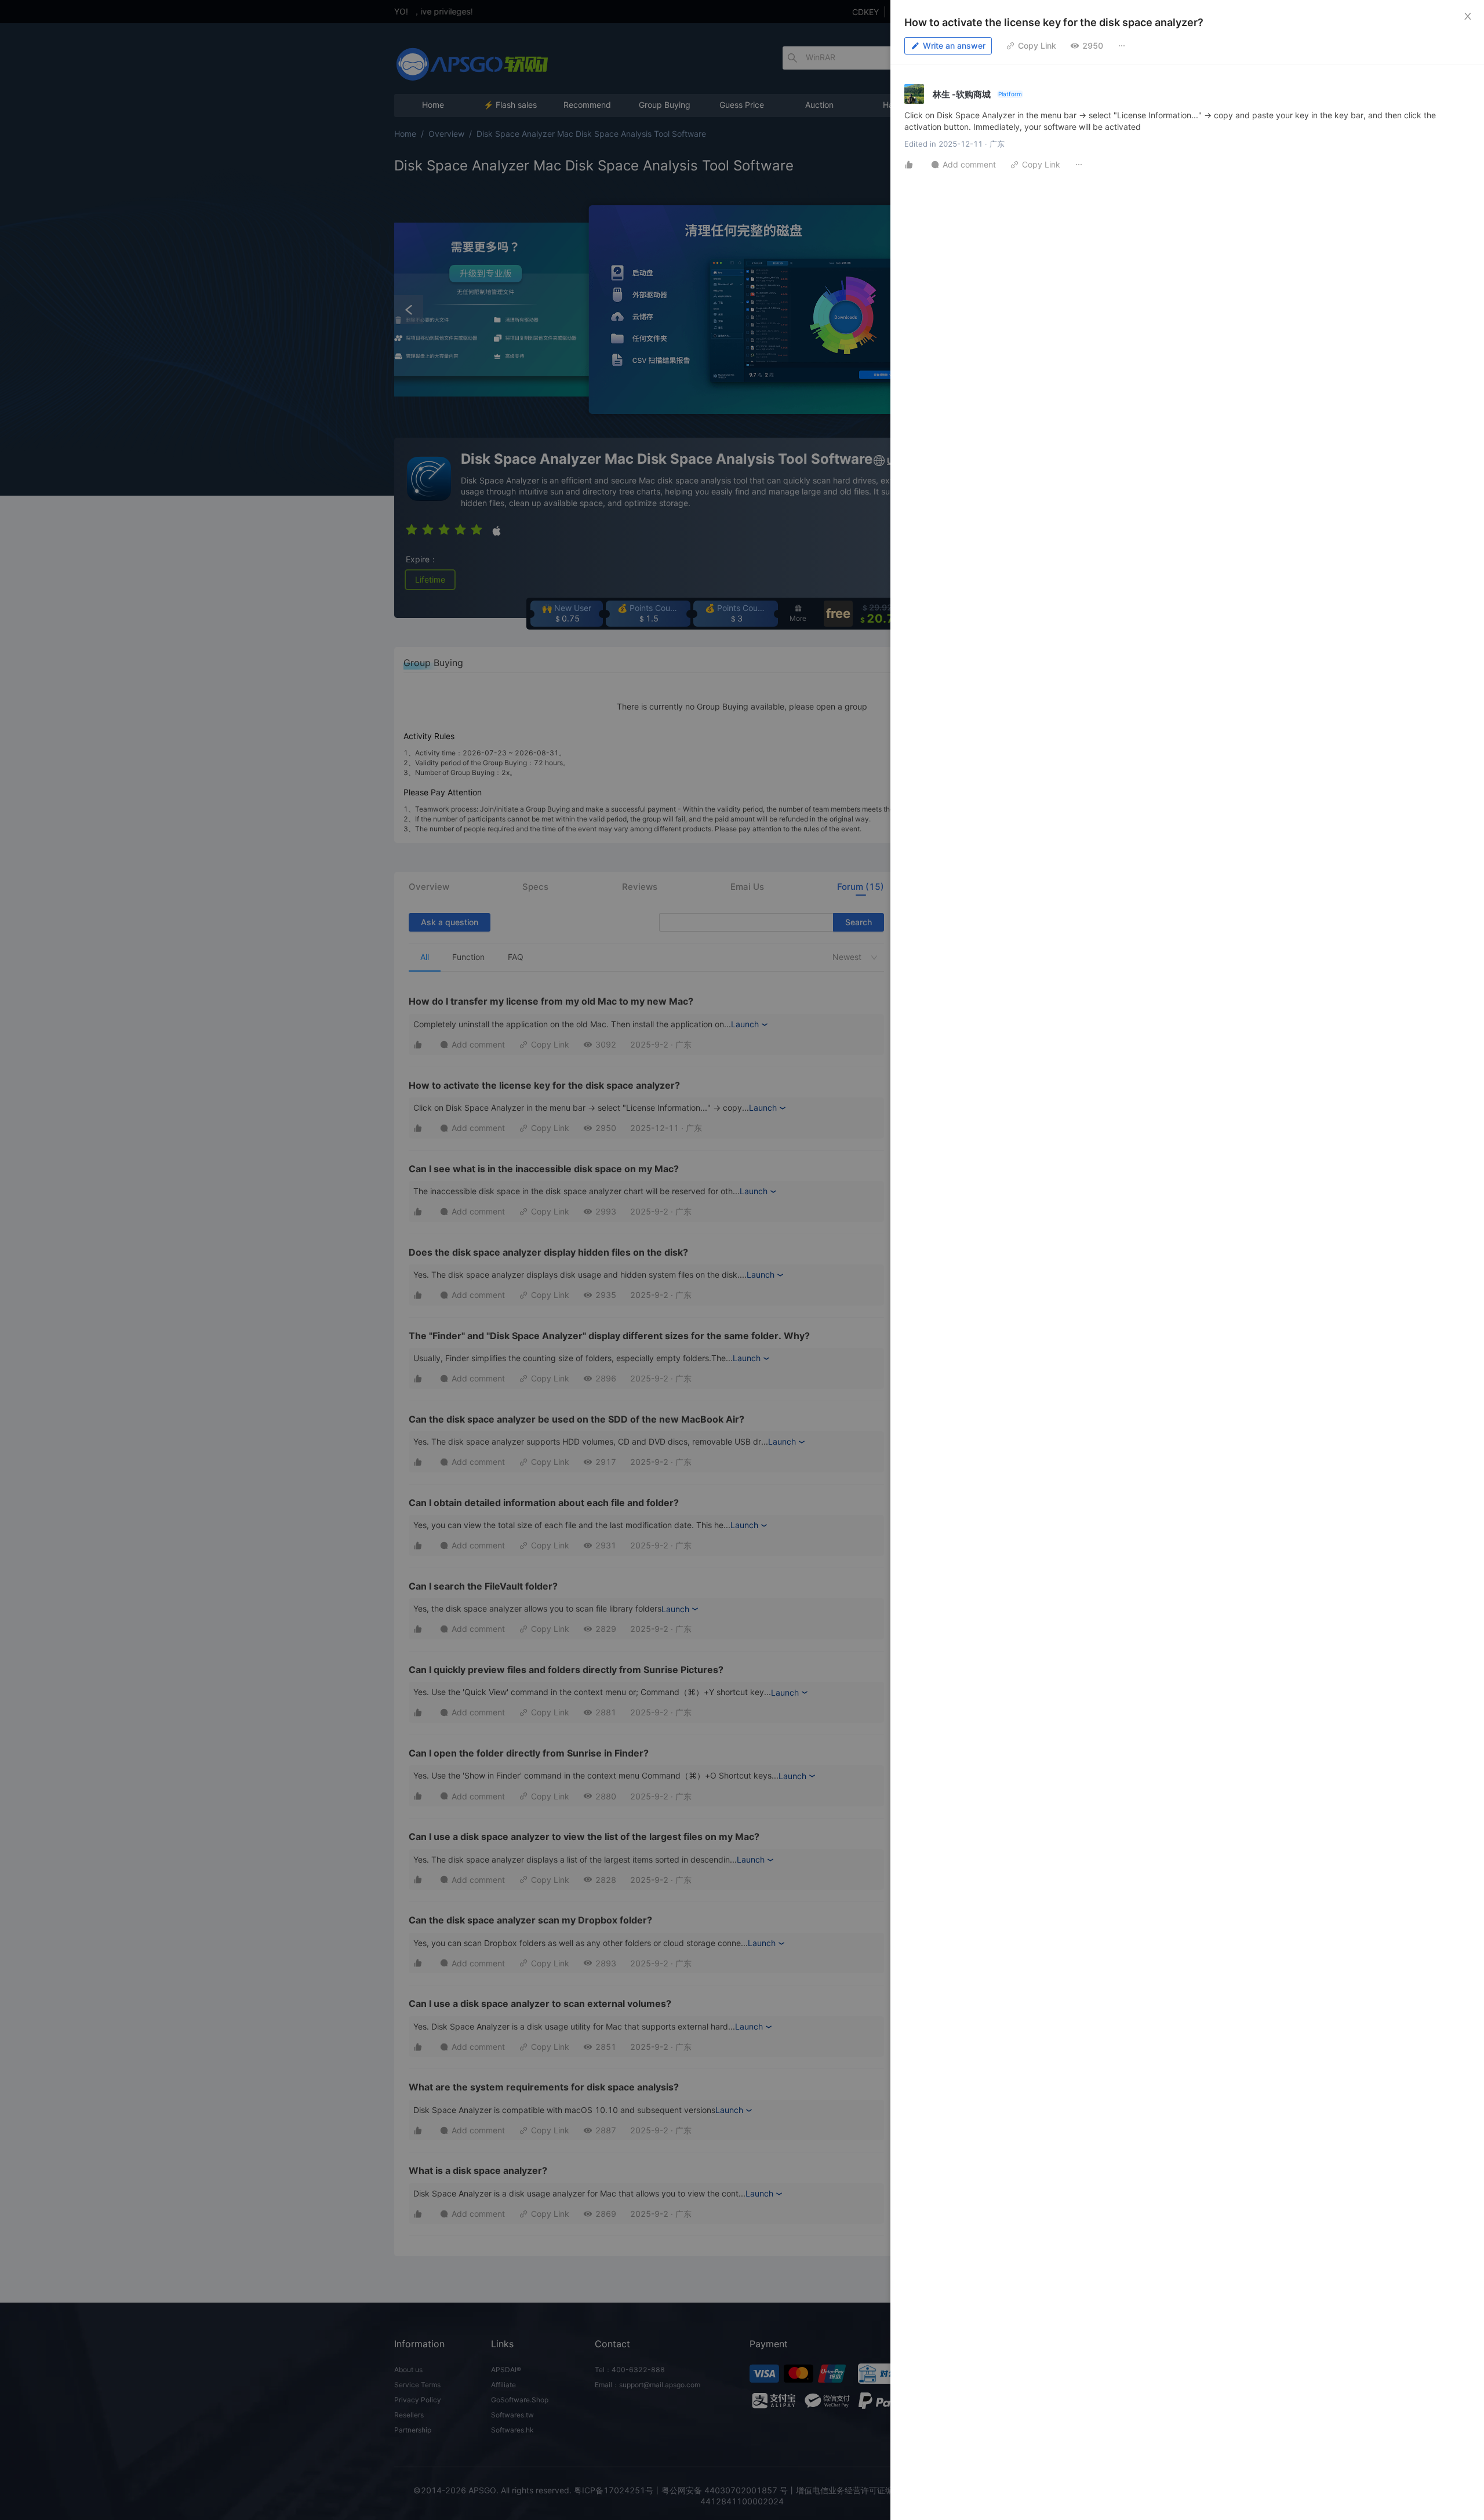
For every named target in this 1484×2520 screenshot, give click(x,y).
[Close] (1468, 16)
